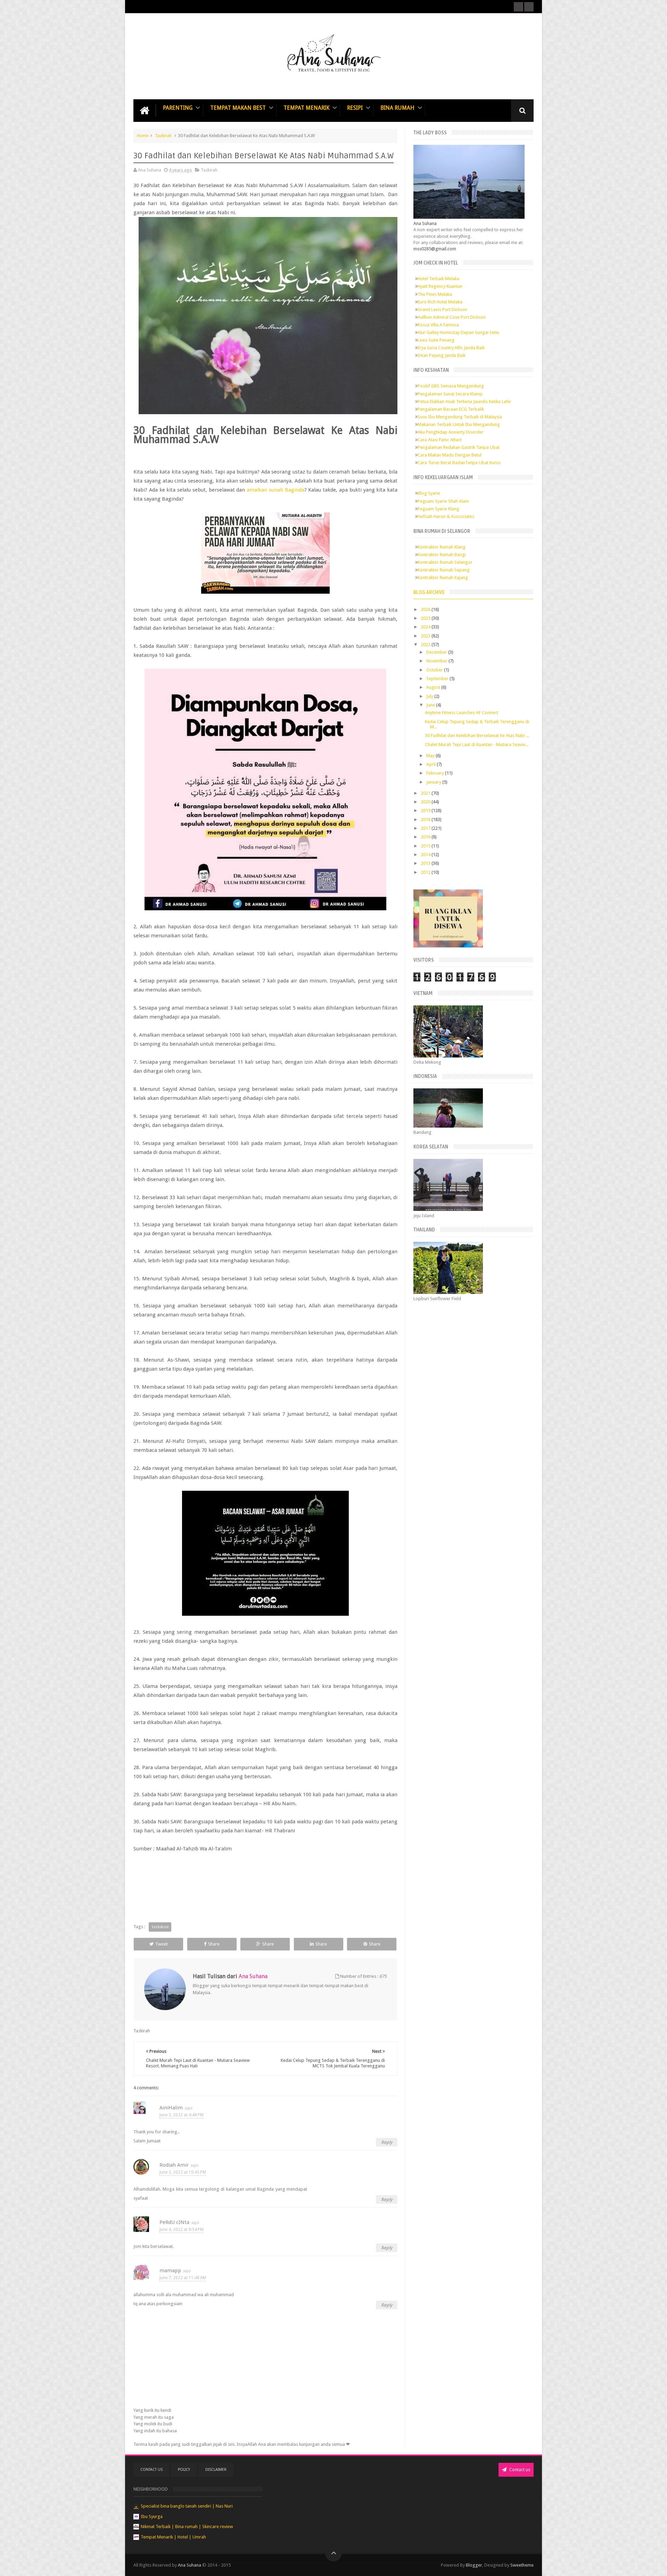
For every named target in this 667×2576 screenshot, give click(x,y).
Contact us (519, 2470)
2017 (426, 828)
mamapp (170, 2270)
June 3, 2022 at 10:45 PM (183, 2172)
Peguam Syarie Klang (438, 509)
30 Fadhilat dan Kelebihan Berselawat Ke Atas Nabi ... (477, 735)
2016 (426, 837)
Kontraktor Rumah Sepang (444, 570)
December (437, 652)
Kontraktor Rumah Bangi (442, 555)
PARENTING (178, 108)
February (436, 773)
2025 (426, 618)
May (431, 756)
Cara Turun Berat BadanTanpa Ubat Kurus (459, 463)
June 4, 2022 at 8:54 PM (182, 2230)
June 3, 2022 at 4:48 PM (182, 2115)
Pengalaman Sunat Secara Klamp (450, 394)
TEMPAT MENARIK (306, 108)
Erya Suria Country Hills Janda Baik (451, 348)
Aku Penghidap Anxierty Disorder (451, 432)
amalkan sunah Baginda (275, 490)
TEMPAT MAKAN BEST (238, 108)
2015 (426, 846)
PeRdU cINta (174, 2222)
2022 (426, 645)
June (431, 705)
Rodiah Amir (174, 2165)
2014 (426, 855)
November (437, 661)
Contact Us (151, 2470)
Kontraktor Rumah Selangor (445, 562)
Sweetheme (522, 2565)
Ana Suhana (190, 2565)
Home (143, 136)
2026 (426, 609)
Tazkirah (163, 136)
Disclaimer (216, 2470)
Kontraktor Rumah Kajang (443, 578)
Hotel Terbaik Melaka (438, 279)
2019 (426, 810)
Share (214, 1944)
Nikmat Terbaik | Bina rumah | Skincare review (187, 2527)
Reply (387, 2142)
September (438, 679)
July (430, 696)
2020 (426, 802)
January (434, 782)
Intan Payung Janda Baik (442, 355)
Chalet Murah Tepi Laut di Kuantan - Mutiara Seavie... (477, 745)
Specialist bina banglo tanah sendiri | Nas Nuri (187, 2506)
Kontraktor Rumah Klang (442, 547)
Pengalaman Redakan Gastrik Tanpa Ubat (459, 447)
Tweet (162, 1944)
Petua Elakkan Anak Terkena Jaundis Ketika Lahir (464, 402)
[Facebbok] (518, 7)
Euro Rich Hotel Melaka (440, 302)
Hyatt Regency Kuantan (440, 286)
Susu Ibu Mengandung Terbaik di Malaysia (460, 417)
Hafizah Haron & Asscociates (446, 516)
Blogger (474, 2565)
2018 (426, 819)
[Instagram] (529, 7)
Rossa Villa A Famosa (438, 325)
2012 (426, 872)
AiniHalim (171, 2108)
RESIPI (355, 108)
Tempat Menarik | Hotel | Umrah (173, 2537)
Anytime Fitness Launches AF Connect (462, 713)
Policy (184, 2470)
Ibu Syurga (152, 2516)
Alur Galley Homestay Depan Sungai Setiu (458, 332)
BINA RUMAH (397, 108)
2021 (426, 793)
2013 (426, 863)
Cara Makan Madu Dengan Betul (450, 455)
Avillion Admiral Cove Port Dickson (452, 317)
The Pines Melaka (435, 294)
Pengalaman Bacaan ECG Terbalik (451, 409)
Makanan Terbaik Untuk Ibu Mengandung (459, 424)
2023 (426, 636)
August (434, 687)
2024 (426, 627)
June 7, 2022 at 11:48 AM (183, 2278)
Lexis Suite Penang (436, 340)
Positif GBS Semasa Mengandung (451, 386)
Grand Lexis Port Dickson (442, 310)
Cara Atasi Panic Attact (440, 440)
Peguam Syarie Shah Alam (443, 501)
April (431, 764)
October (435, 670)
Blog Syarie (429, 493)
